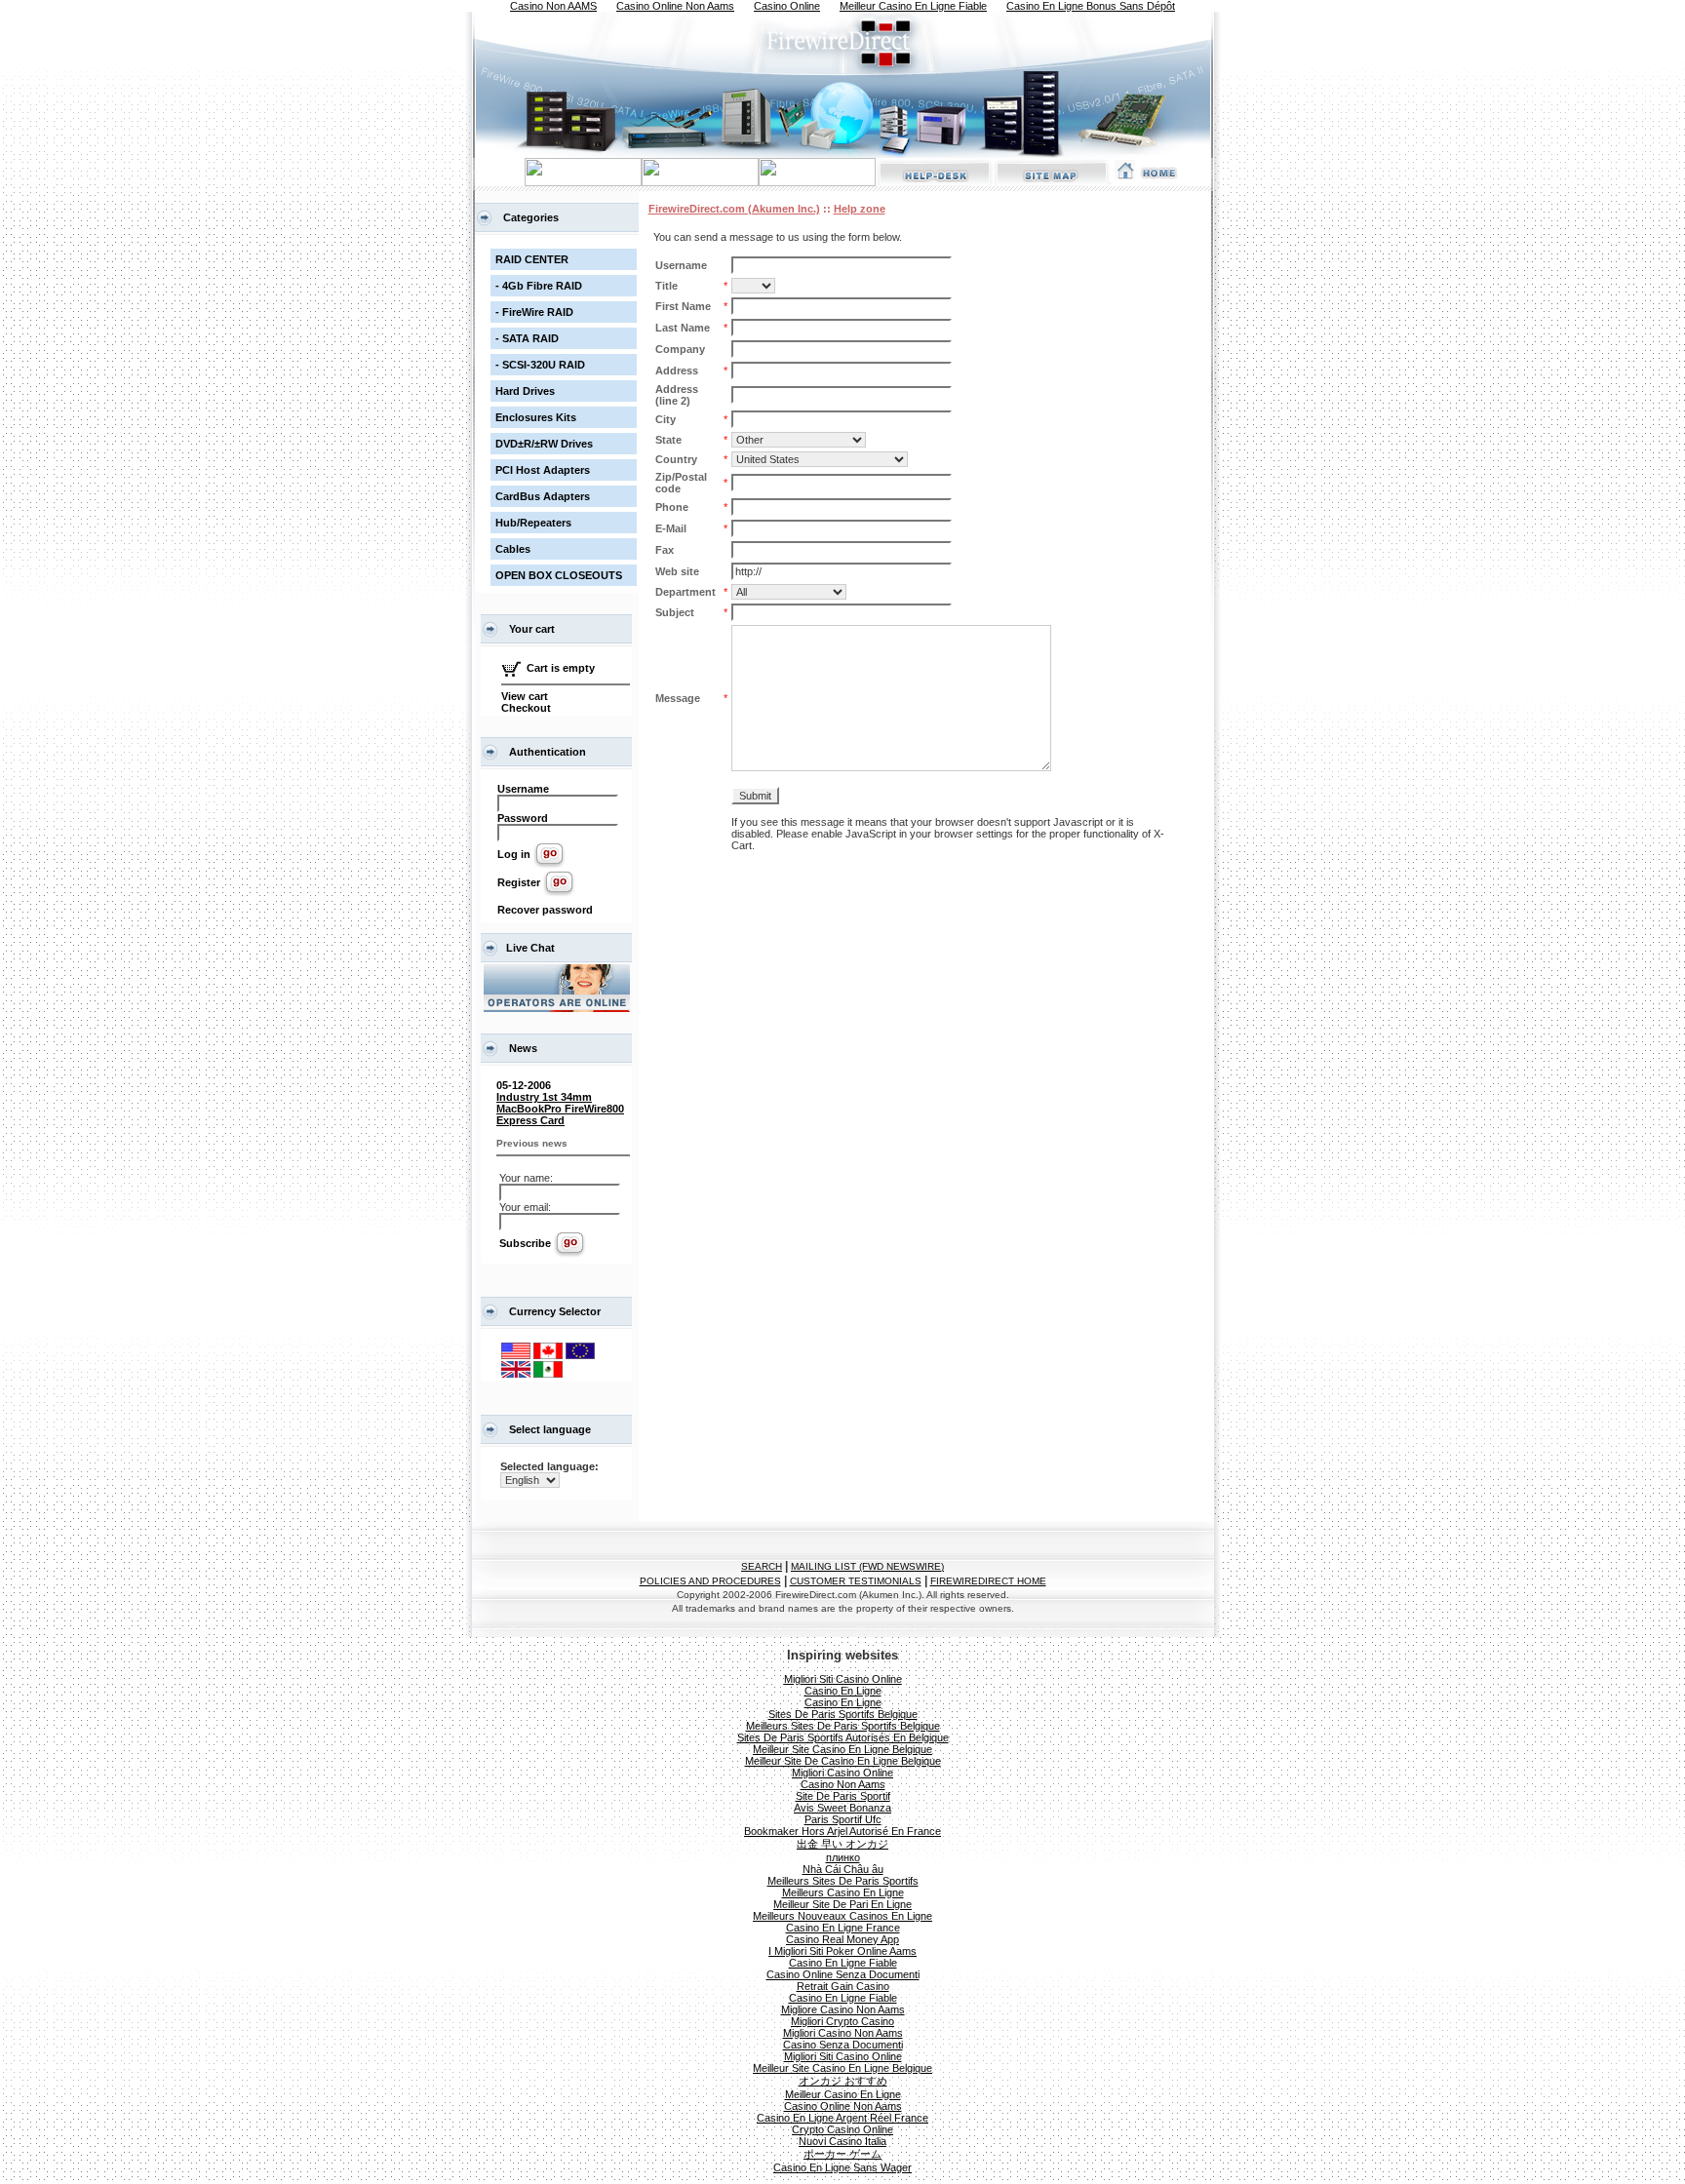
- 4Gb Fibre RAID (539, 286)
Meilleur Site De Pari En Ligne (842, 1904)
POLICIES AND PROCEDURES (710, 1581)
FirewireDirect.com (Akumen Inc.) (734, 209)
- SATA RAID (527, 338)
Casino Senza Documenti (843, 2045)
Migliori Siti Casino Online (843, 1679)
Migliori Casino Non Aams (843, 2033)
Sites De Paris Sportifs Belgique (843, 1714)
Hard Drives (525, 391)
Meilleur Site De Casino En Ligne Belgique (843, 1761)
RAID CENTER (532, 259)
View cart (525, 696)
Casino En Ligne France (843, 1928)
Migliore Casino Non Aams (843, 2009)
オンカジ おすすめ (843, 2081)
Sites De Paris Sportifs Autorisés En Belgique (843, 1737)
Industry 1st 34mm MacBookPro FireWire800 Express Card (560, 1109)
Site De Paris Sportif (843, 1796)
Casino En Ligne (843, 1691)
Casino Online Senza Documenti (843, 1974)
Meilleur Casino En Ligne (843, 2094)
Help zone (860, 209)
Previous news (532, 1143)
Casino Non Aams (843, 1784)
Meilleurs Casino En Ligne (843, 1892)
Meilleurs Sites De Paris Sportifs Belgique (843, 1726)
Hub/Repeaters (533, 523)
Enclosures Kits (536, 417)
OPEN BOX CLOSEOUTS (559, 575)
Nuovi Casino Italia (842, 2141)
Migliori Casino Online (842, 1773)
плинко (843, 1857)
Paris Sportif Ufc (843, 1819)
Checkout (526, 708)
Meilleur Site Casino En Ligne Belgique (842, 1749)
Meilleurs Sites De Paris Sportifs (843, 1881)
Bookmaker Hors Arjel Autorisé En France (842, 1831)
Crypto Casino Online (842, 2129)
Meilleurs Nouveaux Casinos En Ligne (842, 1916)
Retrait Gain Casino (843, 1986)
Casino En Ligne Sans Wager (842, 2167)
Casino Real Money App (842, 1939)
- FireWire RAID (534, 312)
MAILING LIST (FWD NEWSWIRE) (867, 1566)
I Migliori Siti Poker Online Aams (842, 1951)
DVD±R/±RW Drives (544, 444)
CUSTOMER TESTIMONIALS (856, 1581)
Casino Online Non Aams (843, 2106)
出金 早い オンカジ (842, 1844)
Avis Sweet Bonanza (842, 1808)
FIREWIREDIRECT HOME (988, 1581)
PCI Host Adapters (543, 470)
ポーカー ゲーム (842, 2154)
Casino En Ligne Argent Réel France (842, 2118)
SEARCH (762, 1566)
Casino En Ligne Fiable (843, 1963)
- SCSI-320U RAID (540, 365)
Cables (513, 549)
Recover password (545, 910)
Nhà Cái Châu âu (843, 1869)
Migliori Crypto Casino (842, 2021)
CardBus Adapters (543, 496)
